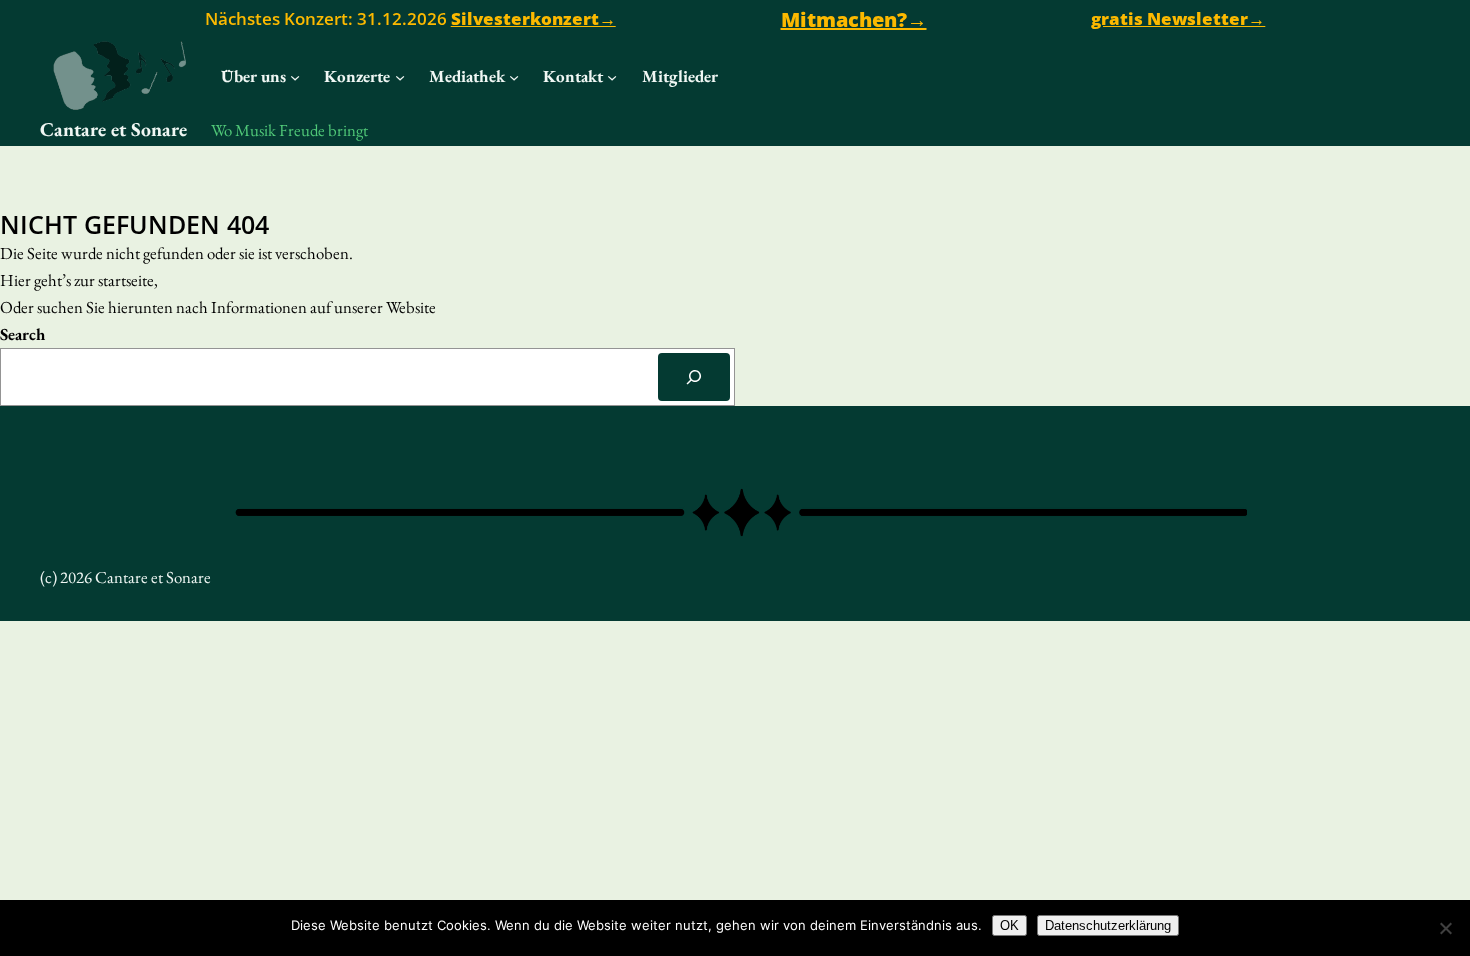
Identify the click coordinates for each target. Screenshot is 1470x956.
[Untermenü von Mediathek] (514, 77)
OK (1009, 925)
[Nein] (1445, 928)
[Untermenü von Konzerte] (400, 77)
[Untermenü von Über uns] (295, 77)
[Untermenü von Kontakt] (612, 77)
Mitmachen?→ (854, 19)
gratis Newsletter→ (1178, 18)
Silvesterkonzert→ (533, 18)
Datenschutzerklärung (1108, 925)
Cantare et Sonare (113, 129)
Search (22, 334)
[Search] (694, 377)
